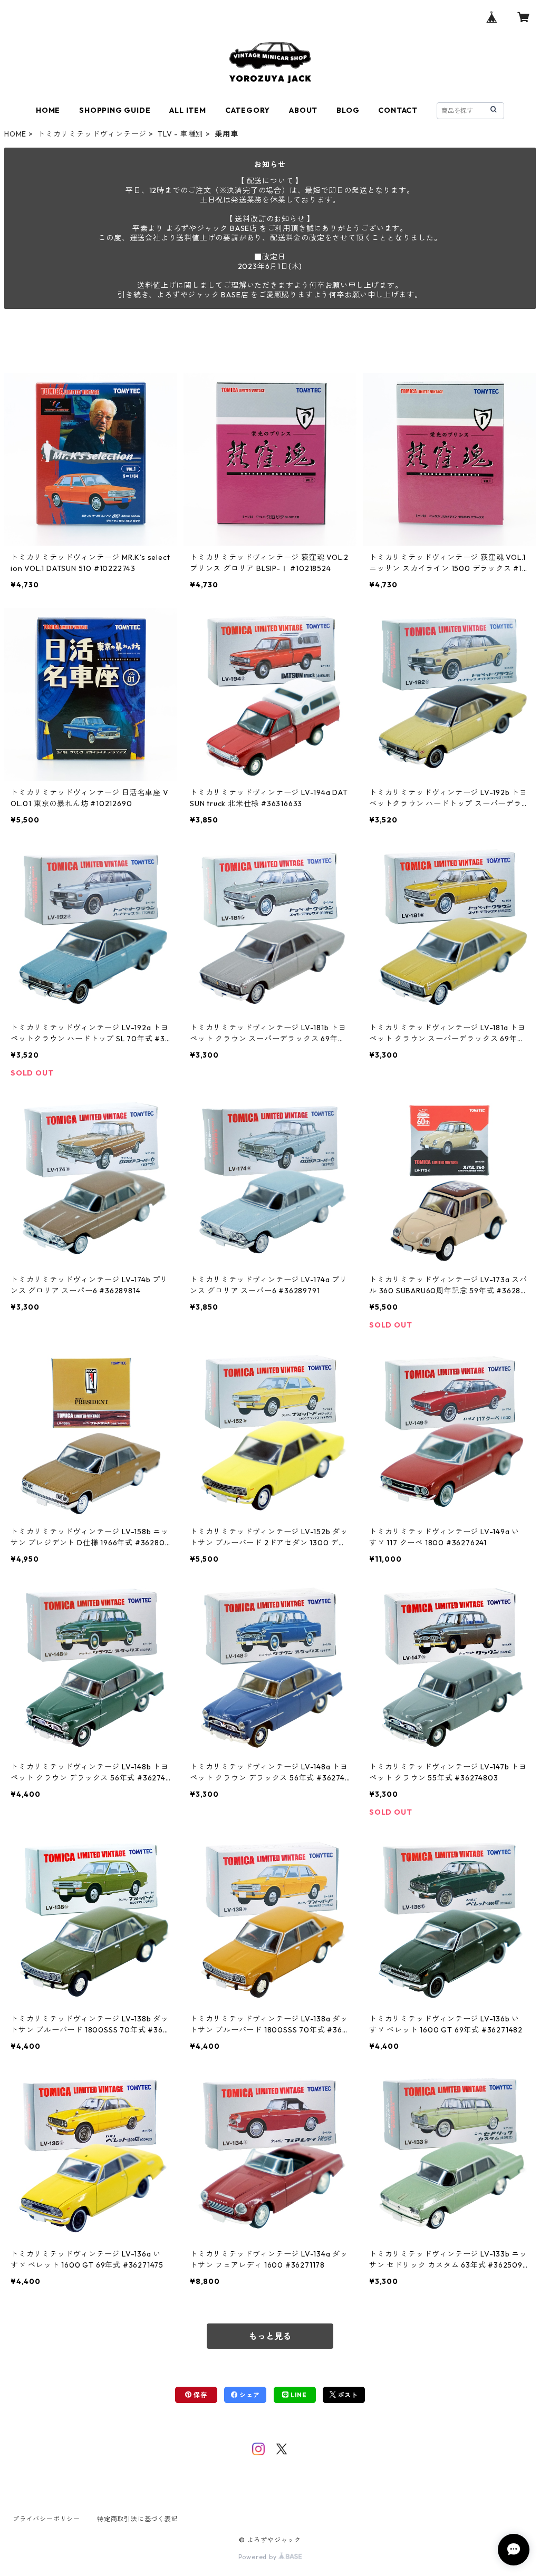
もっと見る (270, 2336)
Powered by (259, 2557)
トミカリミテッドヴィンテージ (92, 134)
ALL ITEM (187, 110)
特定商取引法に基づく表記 (138, 2519)
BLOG (348, 110)
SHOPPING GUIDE (115, 110)
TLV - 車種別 (181, 134)
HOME (48, 110)
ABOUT (303, 110)
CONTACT (398, 110)
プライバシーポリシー (46, 2519)
